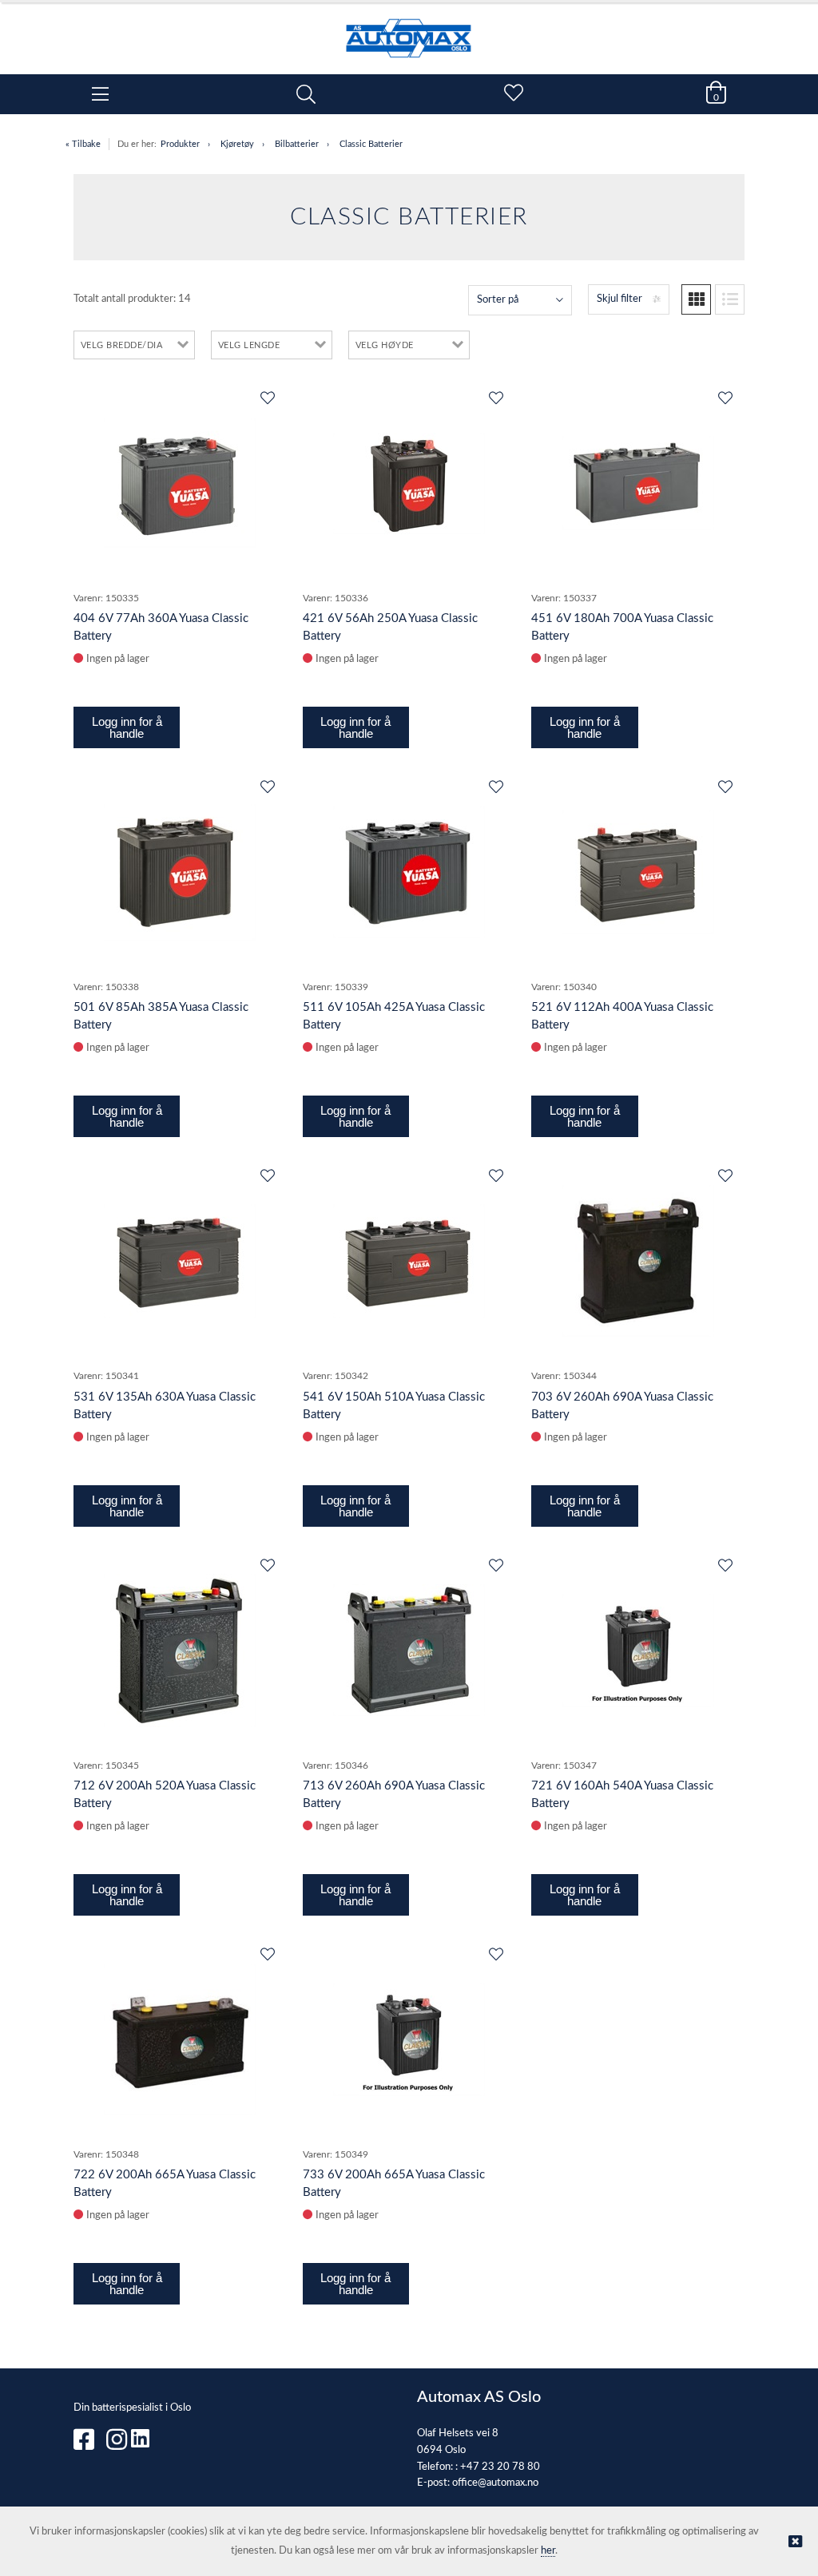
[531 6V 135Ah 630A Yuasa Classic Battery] (180, 1261)
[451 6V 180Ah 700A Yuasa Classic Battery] (638, 483)
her (548, 2551)
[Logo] (409, 30)
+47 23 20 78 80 (500, 2467)
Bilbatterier (297, 144)
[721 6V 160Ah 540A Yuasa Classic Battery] (638, 1651)
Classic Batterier (371, 144)
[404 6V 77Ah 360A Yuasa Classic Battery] (180, 483)
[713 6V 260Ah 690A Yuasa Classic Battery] (409, 1650)
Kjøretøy (237, 144)
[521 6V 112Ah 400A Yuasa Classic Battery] (638, 872)
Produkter (180, 144)
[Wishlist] (267, 399)
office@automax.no (495, 2483)
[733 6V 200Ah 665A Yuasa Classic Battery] (409, 2039)
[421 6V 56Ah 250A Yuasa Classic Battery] (409, 483)
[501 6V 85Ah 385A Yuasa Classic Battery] (180, 872)
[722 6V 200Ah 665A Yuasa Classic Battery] (180, 2039)
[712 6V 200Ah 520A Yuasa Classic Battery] (180, 1651)
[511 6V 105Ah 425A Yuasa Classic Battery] (409, 872)
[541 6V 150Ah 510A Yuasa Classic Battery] (409, 1261)
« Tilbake (83, 144)
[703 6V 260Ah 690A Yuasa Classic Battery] (638, 1261)
